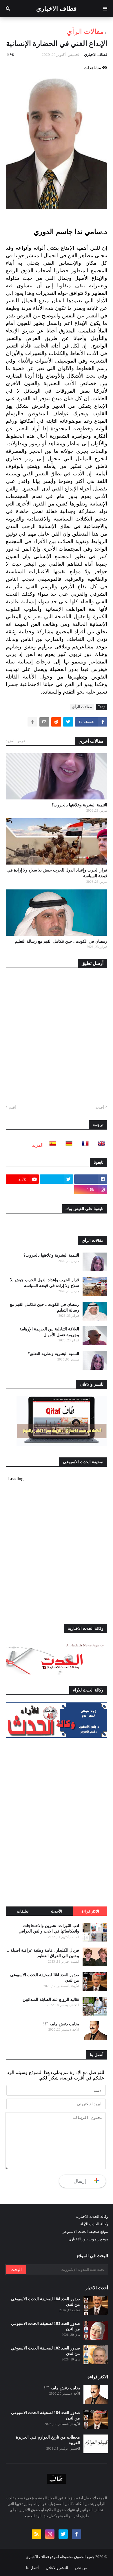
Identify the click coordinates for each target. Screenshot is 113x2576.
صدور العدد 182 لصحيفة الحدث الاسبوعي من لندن (45, 2351)
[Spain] (51, 1145)
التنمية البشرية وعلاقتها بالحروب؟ (79, 805)
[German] (67, 1145)
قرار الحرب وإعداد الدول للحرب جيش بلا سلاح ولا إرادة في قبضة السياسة (57, 873)
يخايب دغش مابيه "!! (61, 2024)
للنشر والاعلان (57, 2568)
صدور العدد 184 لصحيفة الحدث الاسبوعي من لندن (45, 1978)
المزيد (38, 1145)
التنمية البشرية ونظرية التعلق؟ (53, 1354)
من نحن (81, 2568)
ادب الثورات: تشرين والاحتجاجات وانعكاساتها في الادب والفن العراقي (49, 1929)
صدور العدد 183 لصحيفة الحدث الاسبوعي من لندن (45, 2326)
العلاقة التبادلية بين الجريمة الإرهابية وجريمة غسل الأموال (49, 1332)
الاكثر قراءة (90, 1911)
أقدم (12, 1107)
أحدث (100, 1107)
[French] (83, 1145)
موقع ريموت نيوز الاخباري (88, 2239)
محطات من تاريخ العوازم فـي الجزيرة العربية (48, 2440)
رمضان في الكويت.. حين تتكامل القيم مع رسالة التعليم (61, 941)
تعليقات (23, 1911)
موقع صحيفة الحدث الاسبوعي (85, 2232)
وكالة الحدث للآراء (94, 2224)
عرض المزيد (16, 741)
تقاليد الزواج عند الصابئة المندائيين (51, 1999)
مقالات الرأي (85, 32)
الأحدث (57, 1911)
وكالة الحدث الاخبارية (92, 2216)
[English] (100, 1145)
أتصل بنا (32, 2568)
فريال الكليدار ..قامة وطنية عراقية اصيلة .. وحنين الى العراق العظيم (43, 1953)
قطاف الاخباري (57, 9)
